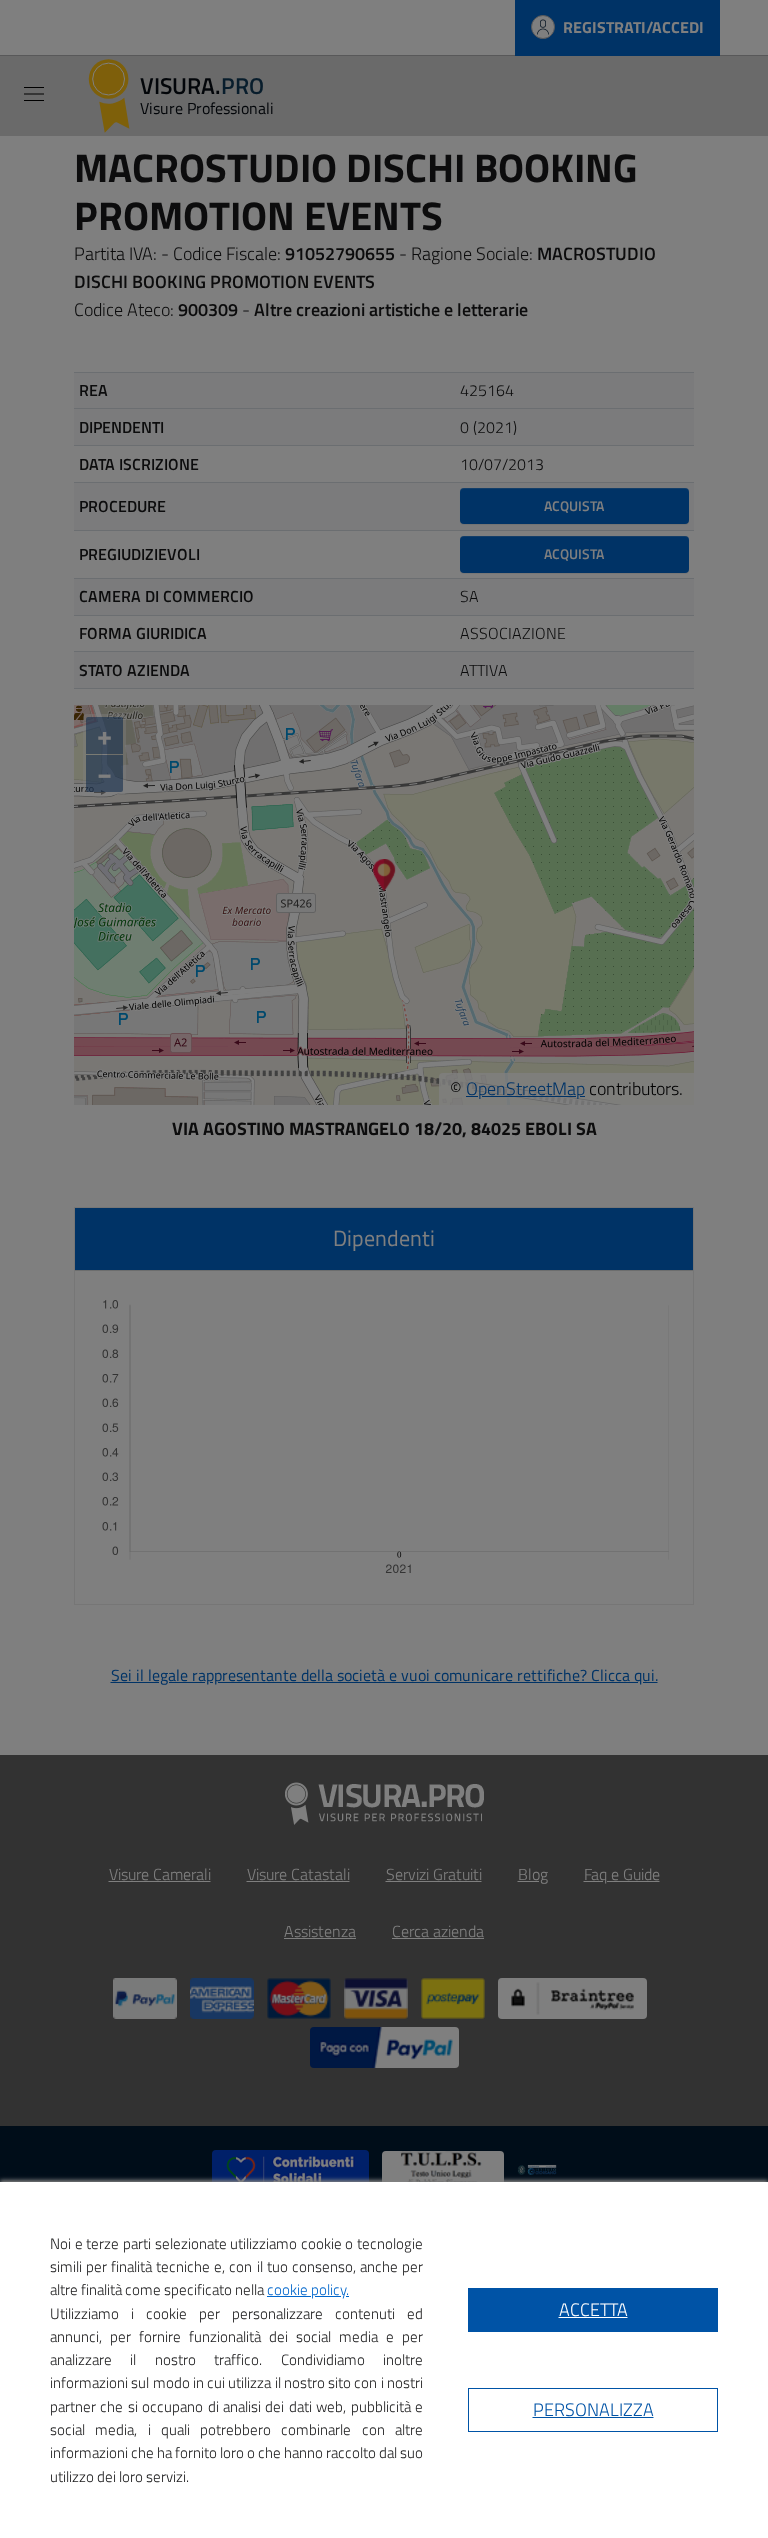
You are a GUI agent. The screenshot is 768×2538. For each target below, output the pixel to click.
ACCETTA (593, 2309)
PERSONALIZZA (593, 2409)
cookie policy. (308, 2289)
